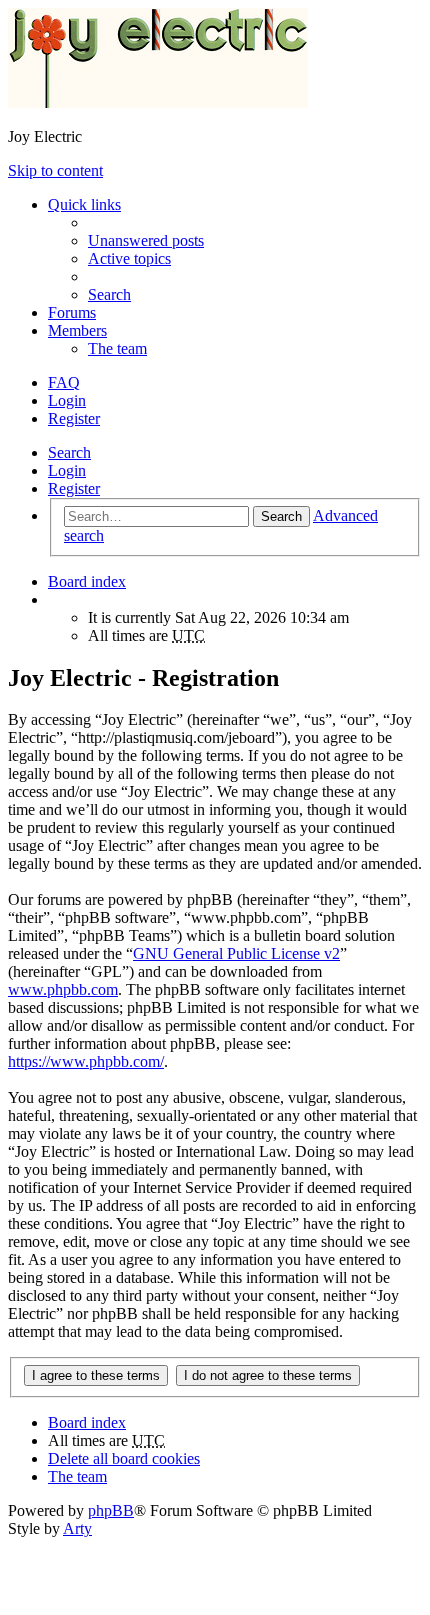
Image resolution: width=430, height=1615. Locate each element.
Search (69, 452)
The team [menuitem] (117, 348)
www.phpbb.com (63, 989)
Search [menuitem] (109, 294)
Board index (87, 1422)
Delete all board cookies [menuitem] (124, 1458)
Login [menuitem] (67, 400)
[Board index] (158, 102)
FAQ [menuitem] (64, 382)
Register (74, 488)
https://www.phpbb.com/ (86, 1061)
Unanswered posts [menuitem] (146, 240)
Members (77, 330)
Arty (77, 1528)
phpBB (111, 1510)
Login (67, 470)
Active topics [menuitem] (129, 258)
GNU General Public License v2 (236, 953)
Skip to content (55, 170)
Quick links (84, 204)
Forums (72, 312)
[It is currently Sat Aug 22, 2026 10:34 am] (54, 599)
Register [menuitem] (74, 418)
